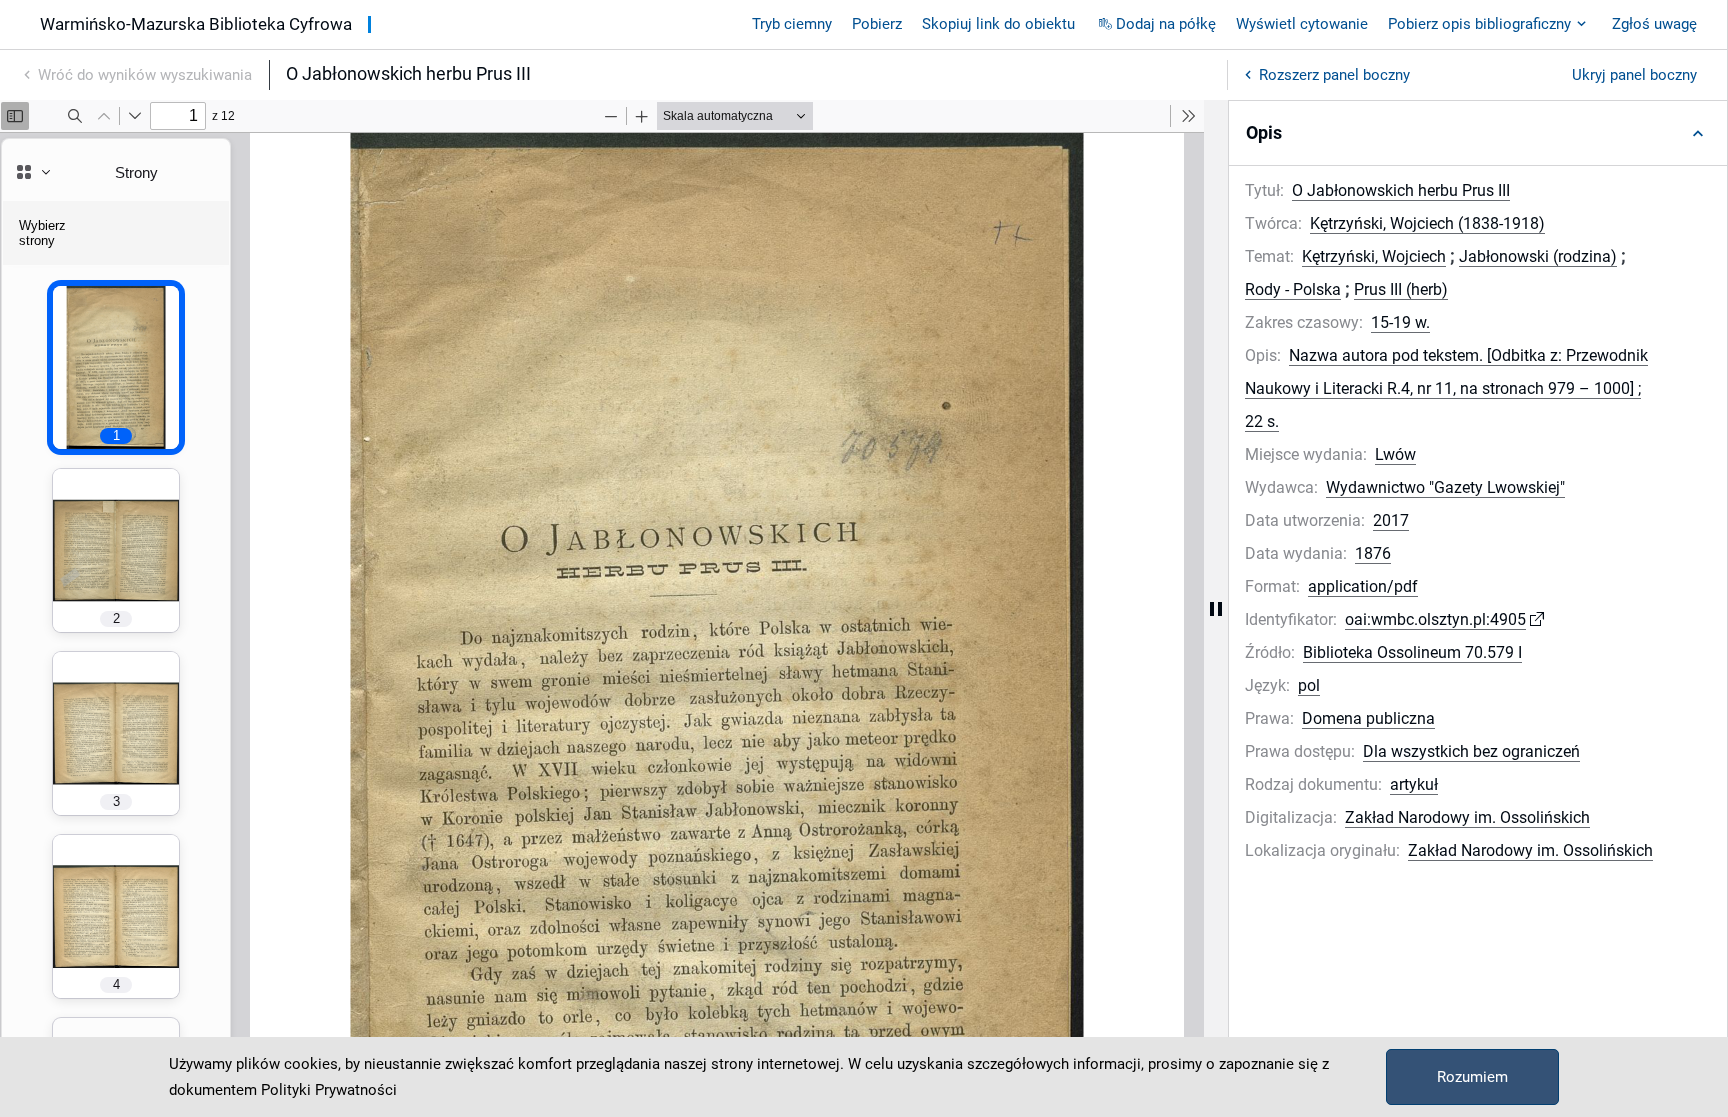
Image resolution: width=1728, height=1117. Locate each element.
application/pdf (1363, 586)
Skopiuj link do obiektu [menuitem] (998, 24)
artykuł (1414, 784)
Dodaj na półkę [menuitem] (1166, 24)
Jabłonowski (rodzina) (1538, 256)
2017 (1391, 520)
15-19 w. (1400, 322)
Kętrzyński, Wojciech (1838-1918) (1427, 223)
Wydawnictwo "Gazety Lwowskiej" (1445, 487)
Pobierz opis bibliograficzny (1479, 24)
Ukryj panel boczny (1634, 75)
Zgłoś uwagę (1654, 24)
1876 (1373, 553)
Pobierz (877, 24)
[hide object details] (1216, 608)
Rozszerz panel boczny (1334, 75)
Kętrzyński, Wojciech (1374, 256)
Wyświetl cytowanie (1302, 24)
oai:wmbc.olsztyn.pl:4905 (1435, 619)
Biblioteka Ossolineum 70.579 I (1412, 652)
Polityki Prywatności (329, 1090)
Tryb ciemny (792, 24)
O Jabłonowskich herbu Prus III (1401, 190)
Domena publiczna (1368, 718)
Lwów (1395, 454)
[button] (1478, 133)
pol (1309, 685)
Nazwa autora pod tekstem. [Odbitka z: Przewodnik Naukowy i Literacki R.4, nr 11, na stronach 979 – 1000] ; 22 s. (1446, 388)
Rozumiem (1472, 1077)
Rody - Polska (1293, 289)
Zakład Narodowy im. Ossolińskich (1467, 817)
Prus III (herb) (1401, 289)
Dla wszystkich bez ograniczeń (1471, 751)
